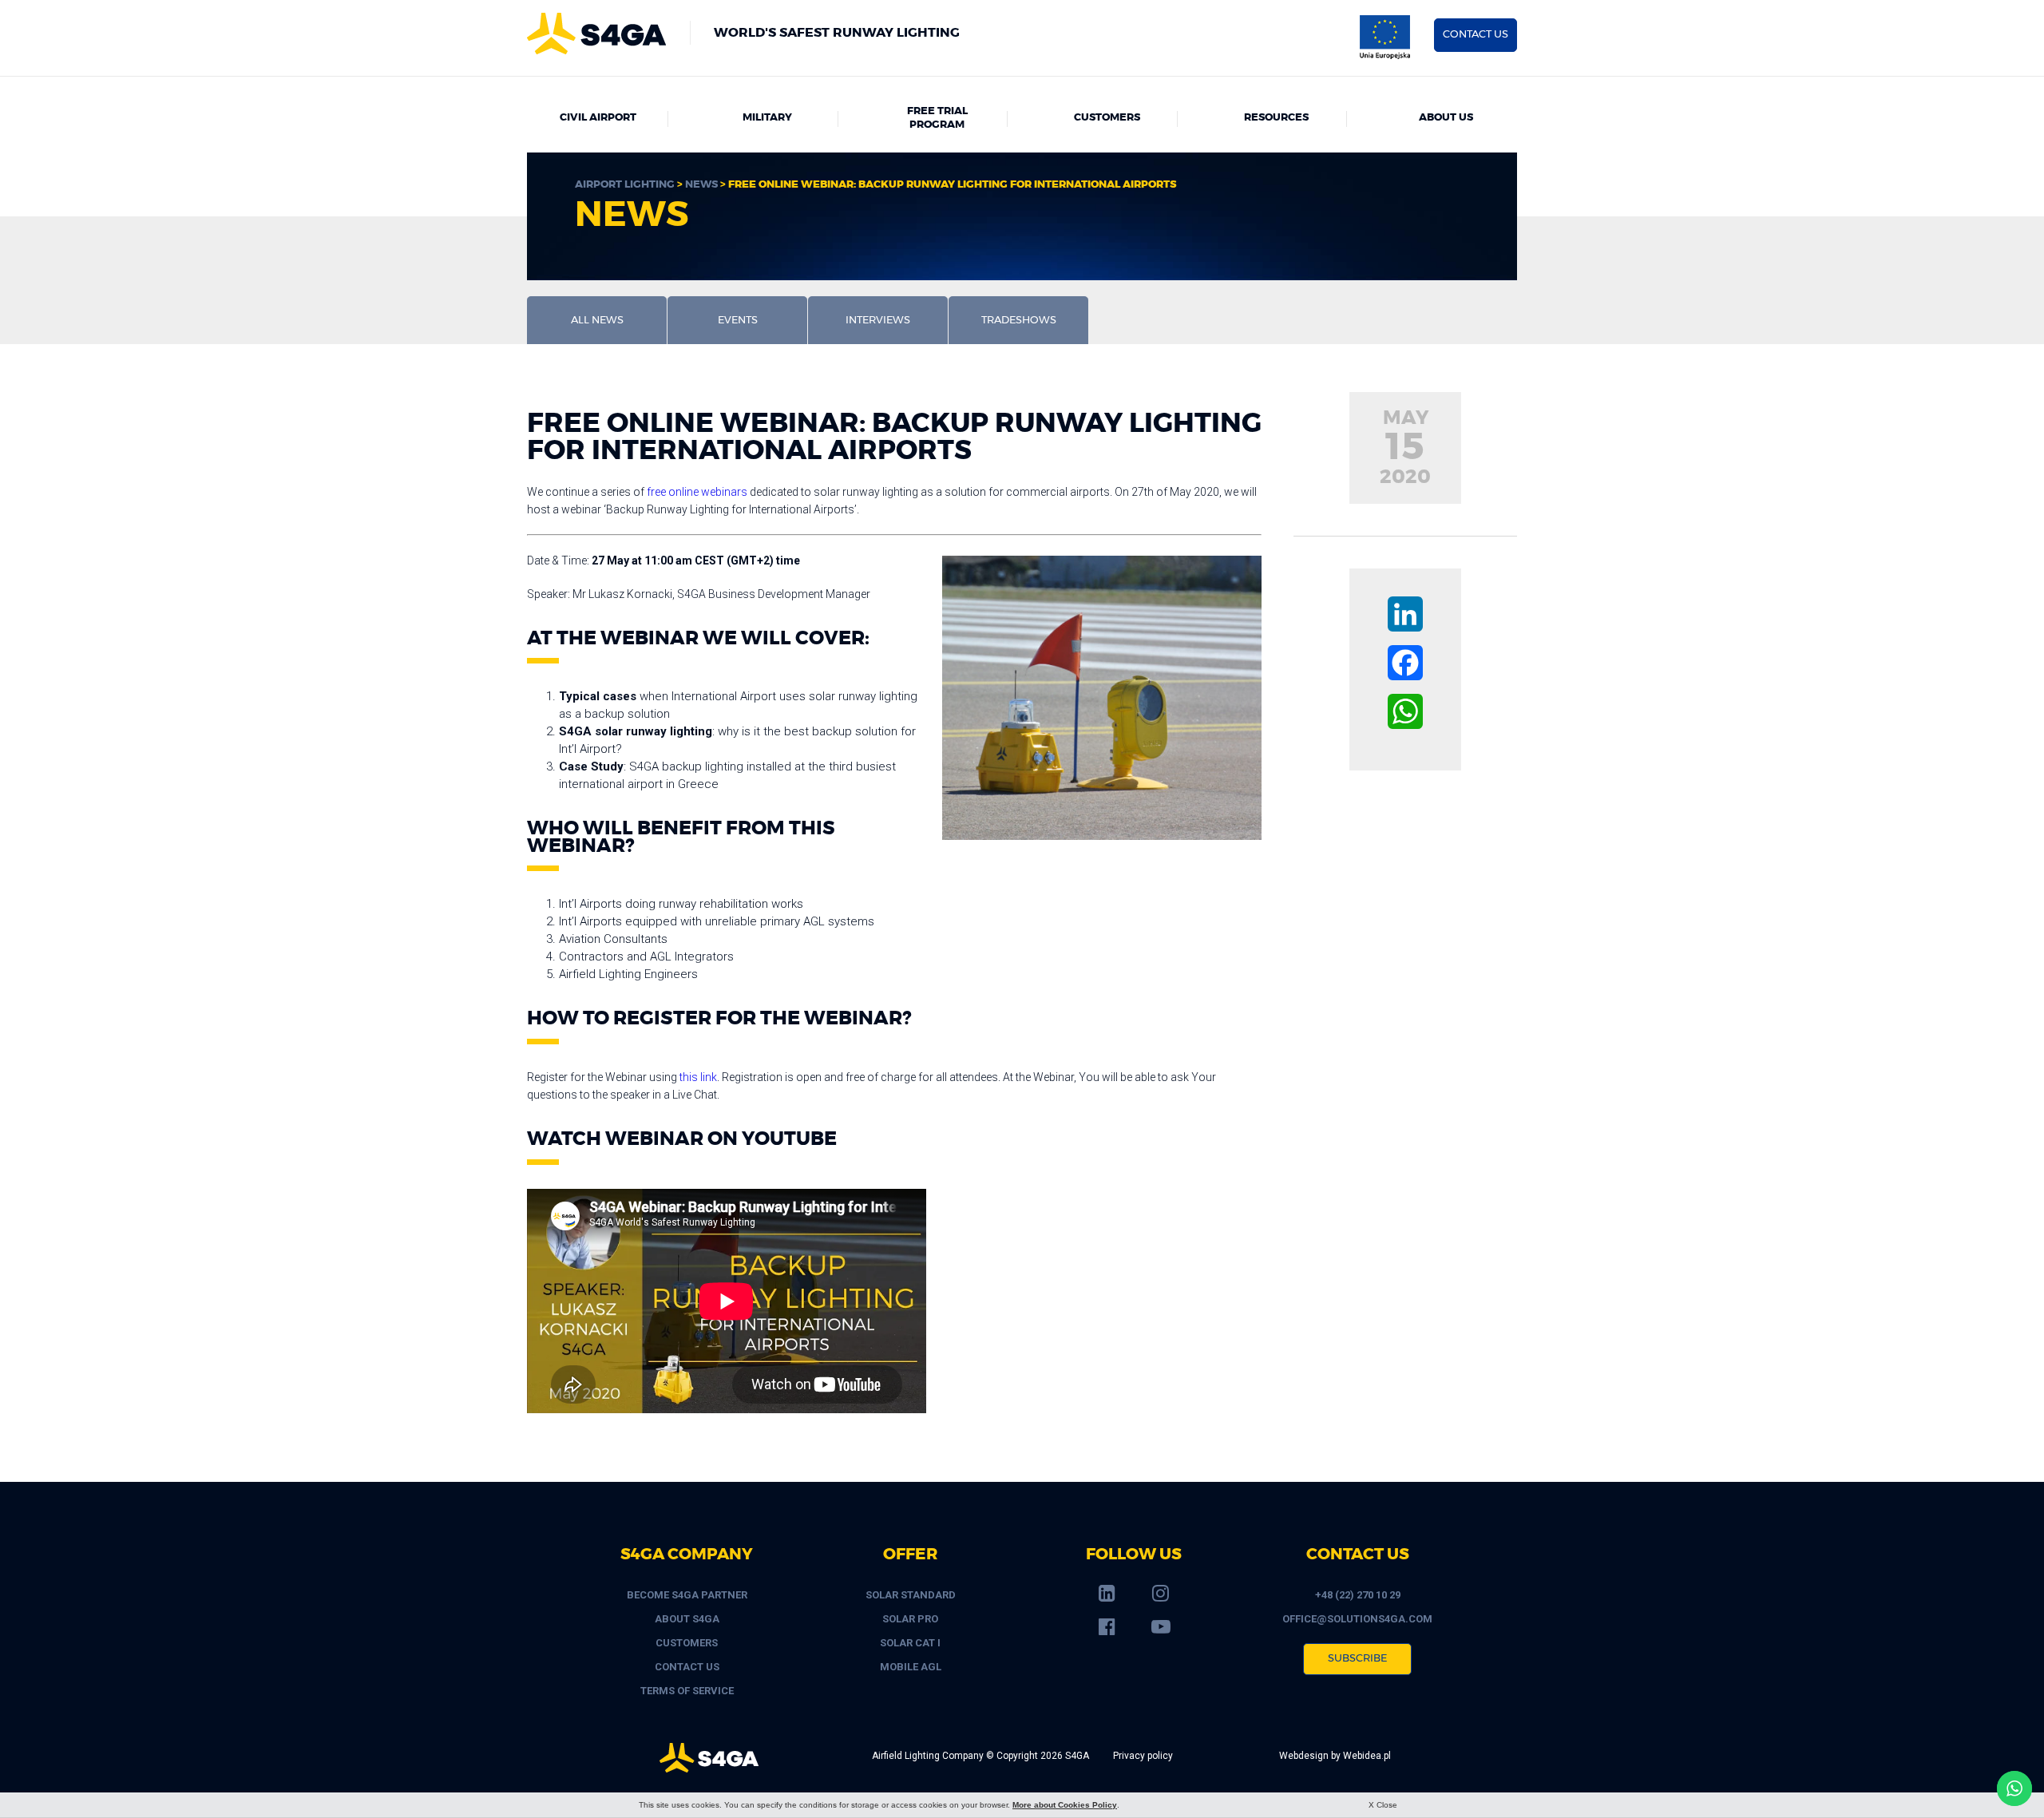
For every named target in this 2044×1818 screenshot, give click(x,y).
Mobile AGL (911, 1667)
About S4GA (687, 1619)
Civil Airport (598, 118)
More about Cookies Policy (1065, 1805)
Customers (1107, 118)
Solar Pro (910, 1619)
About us (1446, 118)
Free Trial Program (937, 118)
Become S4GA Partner (687, 1595)
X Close (1383, 1805)
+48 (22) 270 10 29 (1358, 1595)
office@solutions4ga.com (1357, 1619)
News (701, 185)
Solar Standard (911, 1595)
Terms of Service (687, 1691)
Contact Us (687, 1667)
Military (767, 118)
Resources (1276, 118)
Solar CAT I (910, 1643)
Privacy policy (1143, 1756)
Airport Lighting (625, 185)
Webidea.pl (1367, 1756)
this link (698, 1077)
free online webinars (697, 492)
